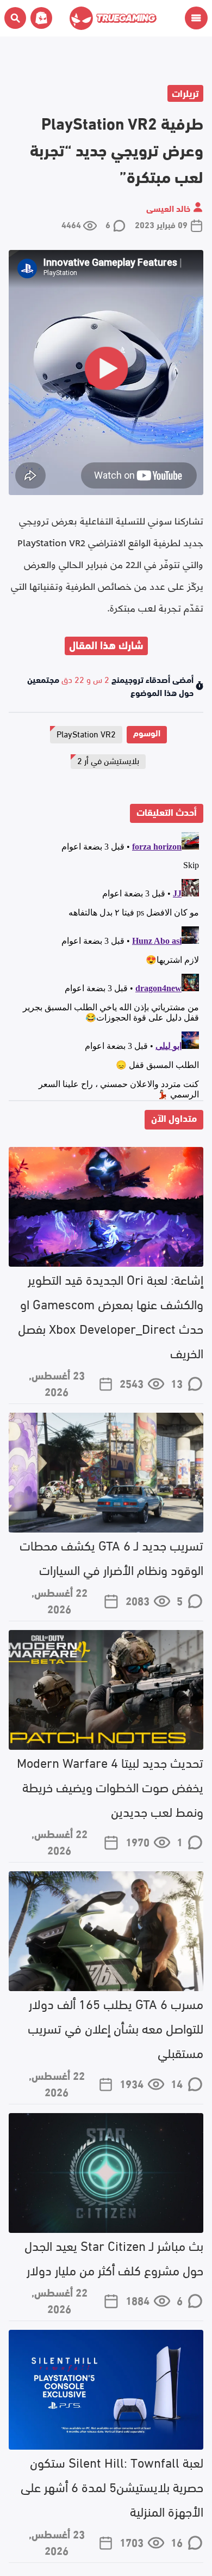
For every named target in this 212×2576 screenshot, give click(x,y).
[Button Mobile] (196, 18)
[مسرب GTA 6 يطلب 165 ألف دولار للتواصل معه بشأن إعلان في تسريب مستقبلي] (106, 1931)
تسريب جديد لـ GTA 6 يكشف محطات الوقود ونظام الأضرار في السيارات (111, 1556)
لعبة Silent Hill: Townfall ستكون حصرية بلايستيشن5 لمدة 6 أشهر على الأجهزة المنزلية (112, 2486)
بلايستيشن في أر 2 (108, 760)
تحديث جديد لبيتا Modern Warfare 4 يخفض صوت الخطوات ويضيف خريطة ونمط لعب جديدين (110, 1786)
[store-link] (39, 18)
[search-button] (15, 18)
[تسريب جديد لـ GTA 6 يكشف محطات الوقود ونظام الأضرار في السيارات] (106, 1473)
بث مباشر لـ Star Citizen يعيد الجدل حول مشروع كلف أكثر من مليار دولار (114, 2257)
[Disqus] (106, 964)
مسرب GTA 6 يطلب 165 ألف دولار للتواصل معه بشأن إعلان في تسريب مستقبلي (116, 2027)
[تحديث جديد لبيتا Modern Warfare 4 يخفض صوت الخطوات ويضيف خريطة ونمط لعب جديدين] (106, 1690)
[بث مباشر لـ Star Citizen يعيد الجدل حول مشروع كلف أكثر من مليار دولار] (106, 2173)
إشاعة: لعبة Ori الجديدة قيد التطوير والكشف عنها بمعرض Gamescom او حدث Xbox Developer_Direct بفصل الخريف (111, 1315)
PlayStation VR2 (86, 733)
